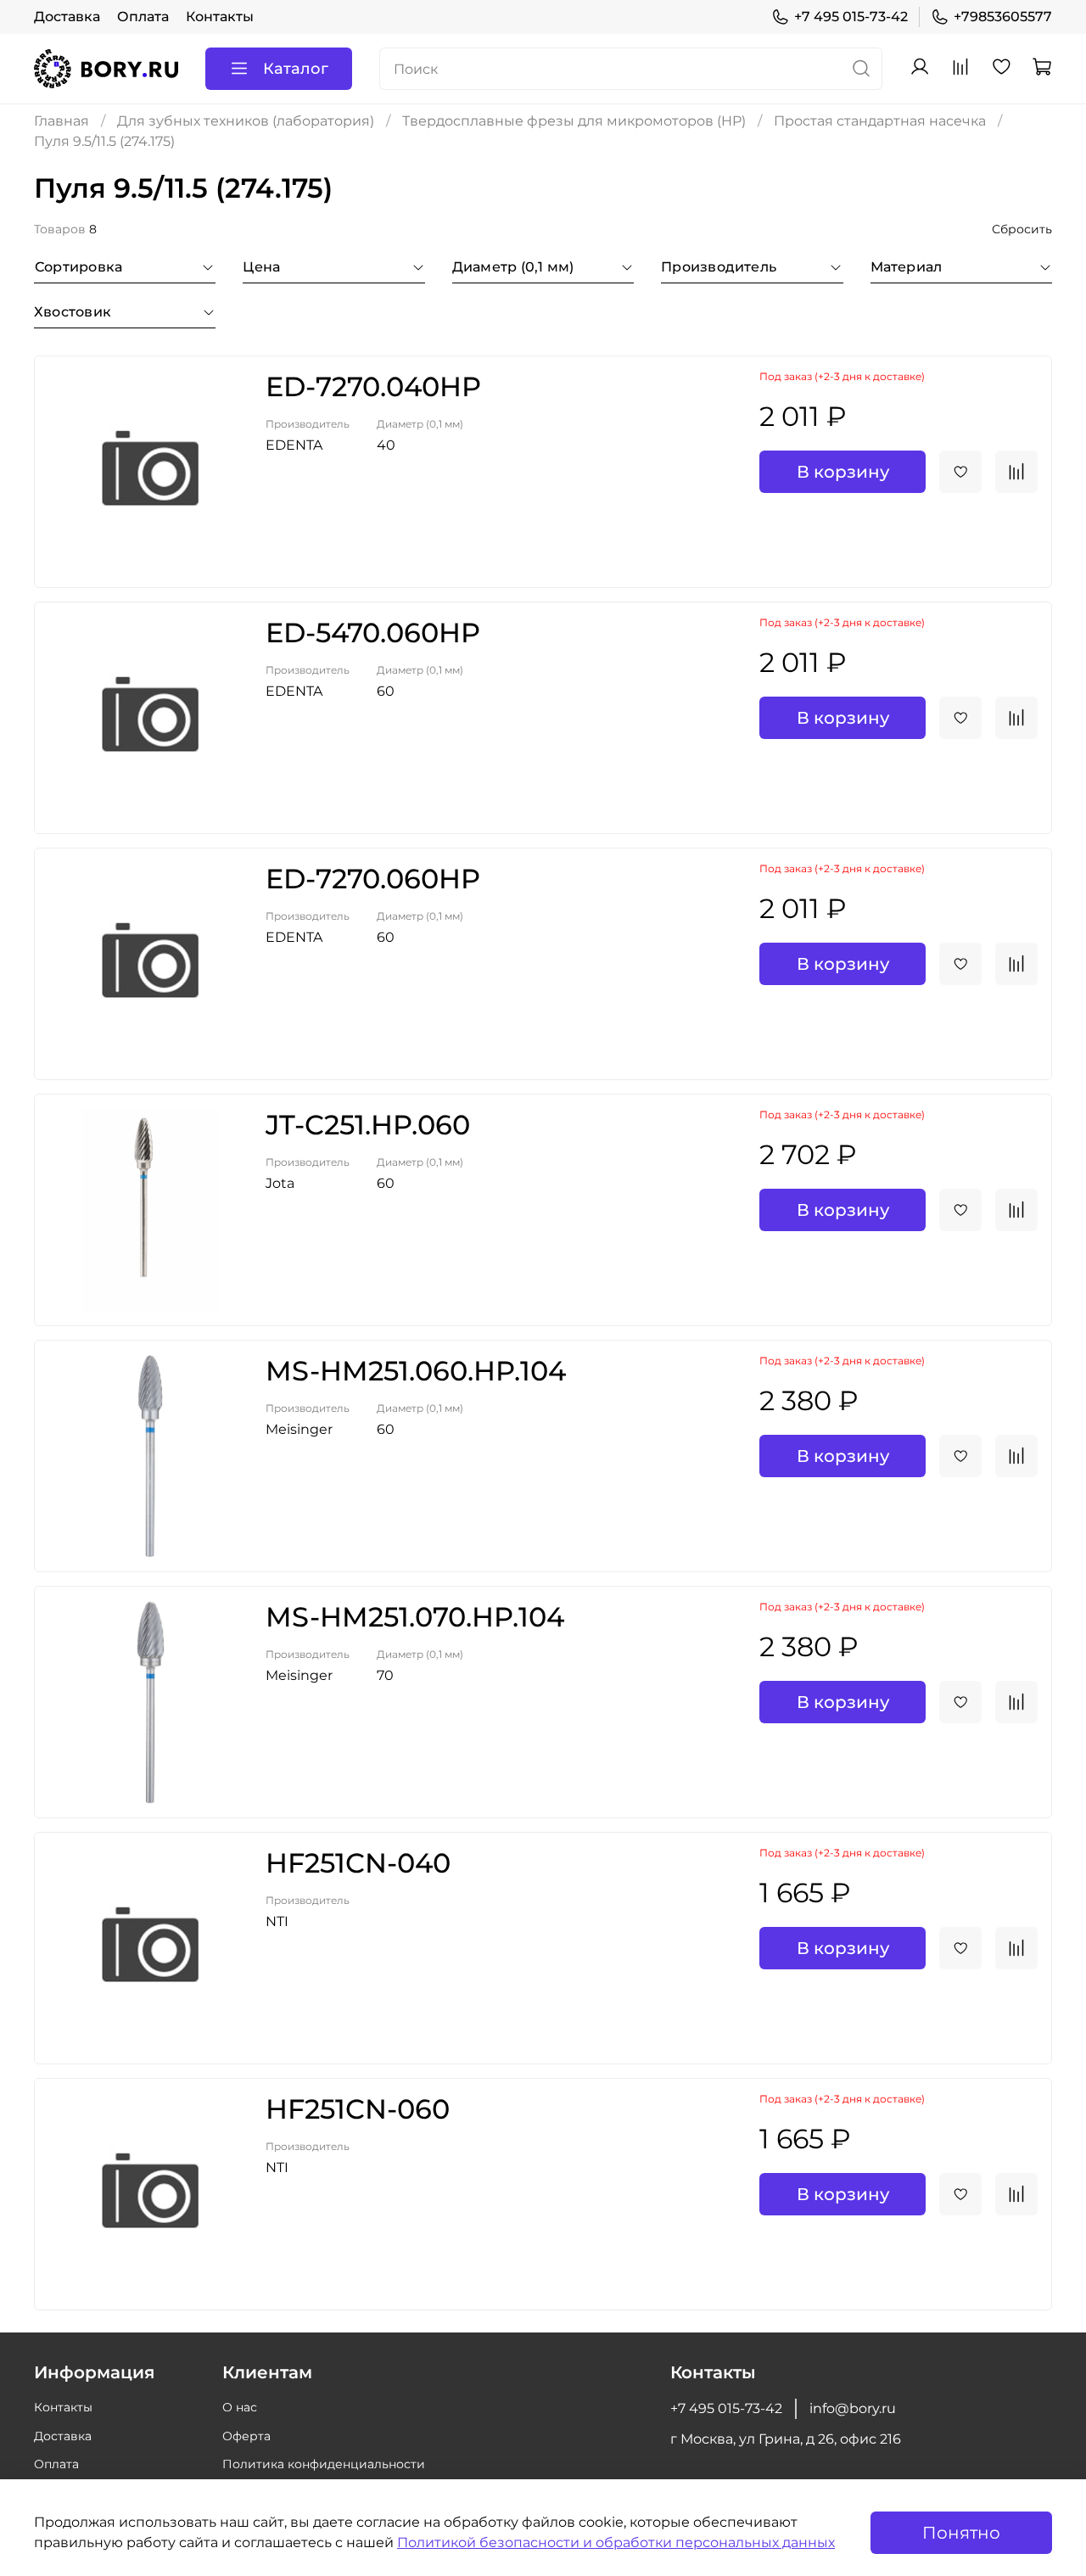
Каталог (296, 69)
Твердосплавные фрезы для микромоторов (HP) (574, 121)
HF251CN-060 (358, 2109)
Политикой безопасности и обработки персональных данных (616, 2542)
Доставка (67, 17)
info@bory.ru (853, 2408)
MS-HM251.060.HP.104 (416, 1371)
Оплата (143, 17)
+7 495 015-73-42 (851, 17)
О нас (240, 2407)
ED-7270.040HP (373, 386)
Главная (62, 121)
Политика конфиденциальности (324, 2464)
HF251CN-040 (358, 1863)
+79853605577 (1003, 17)
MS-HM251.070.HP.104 (415, 1617)
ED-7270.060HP (373, 879)
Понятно (961, 2533)
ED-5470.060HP (373, 633)
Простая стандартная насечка (880, 121)
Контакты (220, 17)
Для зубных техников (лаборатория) (246, 121)
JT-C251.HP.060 (368, 1125)
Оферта (246, 2436)
